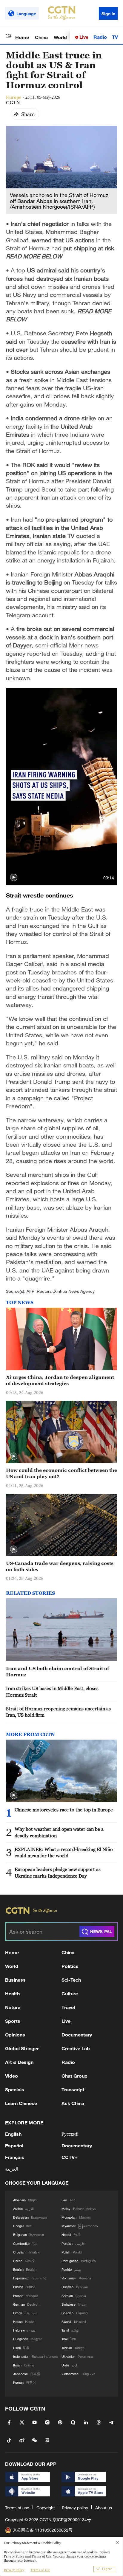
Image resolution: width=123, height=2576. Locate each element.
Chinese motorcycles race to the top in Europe (64, 1810)
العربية (12, 2169)
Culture (70, 1993)
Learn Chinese (21, 2103)
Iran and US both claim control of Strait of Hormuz (57, 1671)
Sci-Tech (71, 1980)
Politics (70, 1966)
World (60, 37)
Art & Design (19, 2062)
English (13, 2134)
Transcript (73, 2089)
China (41, 37)
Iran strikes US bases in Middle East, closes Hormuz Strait (52, 1691)
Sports (13, 2021)
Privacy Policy (14, 2570)
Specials (15, 2089)
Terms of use (17, 2508)
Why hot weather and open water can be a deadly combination (59, 1832)
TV (115, 37)
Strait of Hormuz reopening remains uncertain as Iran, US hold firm (58, 1712)
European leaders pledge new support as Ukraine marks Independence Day (58, 1872)
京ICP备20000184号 (72, 2520)
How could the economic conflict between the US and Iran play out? (61, 1473)
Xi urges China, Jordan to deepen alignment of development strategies (60, 1380)
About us (104, 2508)
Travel (68, 2007)
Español (14, 2145)
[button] (14, 878)
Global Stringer (22, 2048)
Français (15, 2157)
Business (15, 1980)
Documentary (77, 2035)
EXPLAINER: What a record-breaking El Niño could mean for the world (64, 1852)
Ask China (73, 2103)
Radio (100, 37)
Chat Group (74, 2076)
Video (11, 2076)
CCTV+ (70, 2157)
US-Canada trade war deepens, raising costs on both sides (60, 1566)
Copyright (46, 2508)
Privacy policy (75, 2508)
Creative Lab (76, 2048)
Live (83, 37)
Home (22, 37)
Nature (13, 2007)
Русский (70, 2134)
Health (12, 1993)
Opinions (15, 2035)
